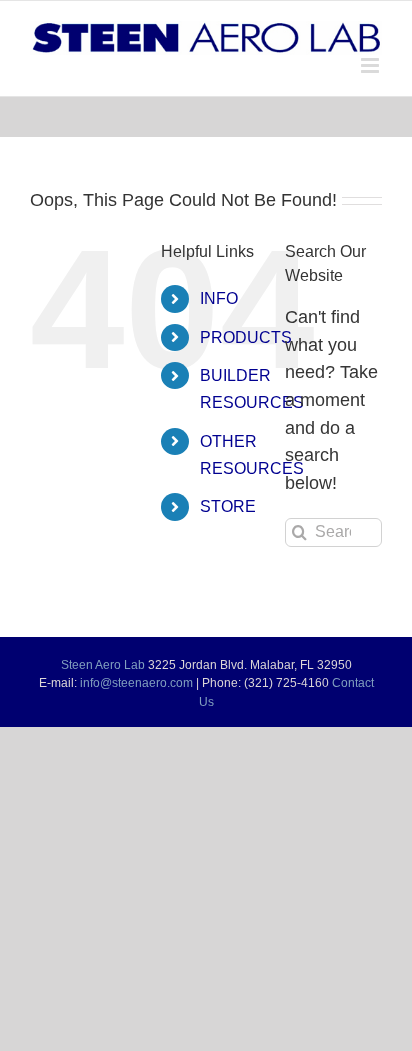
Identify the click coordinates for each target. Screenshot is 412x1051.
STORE (228, 506)
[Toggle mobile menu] (371, 65)
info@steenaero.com (136, 683)
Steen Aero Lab (103, 665)
